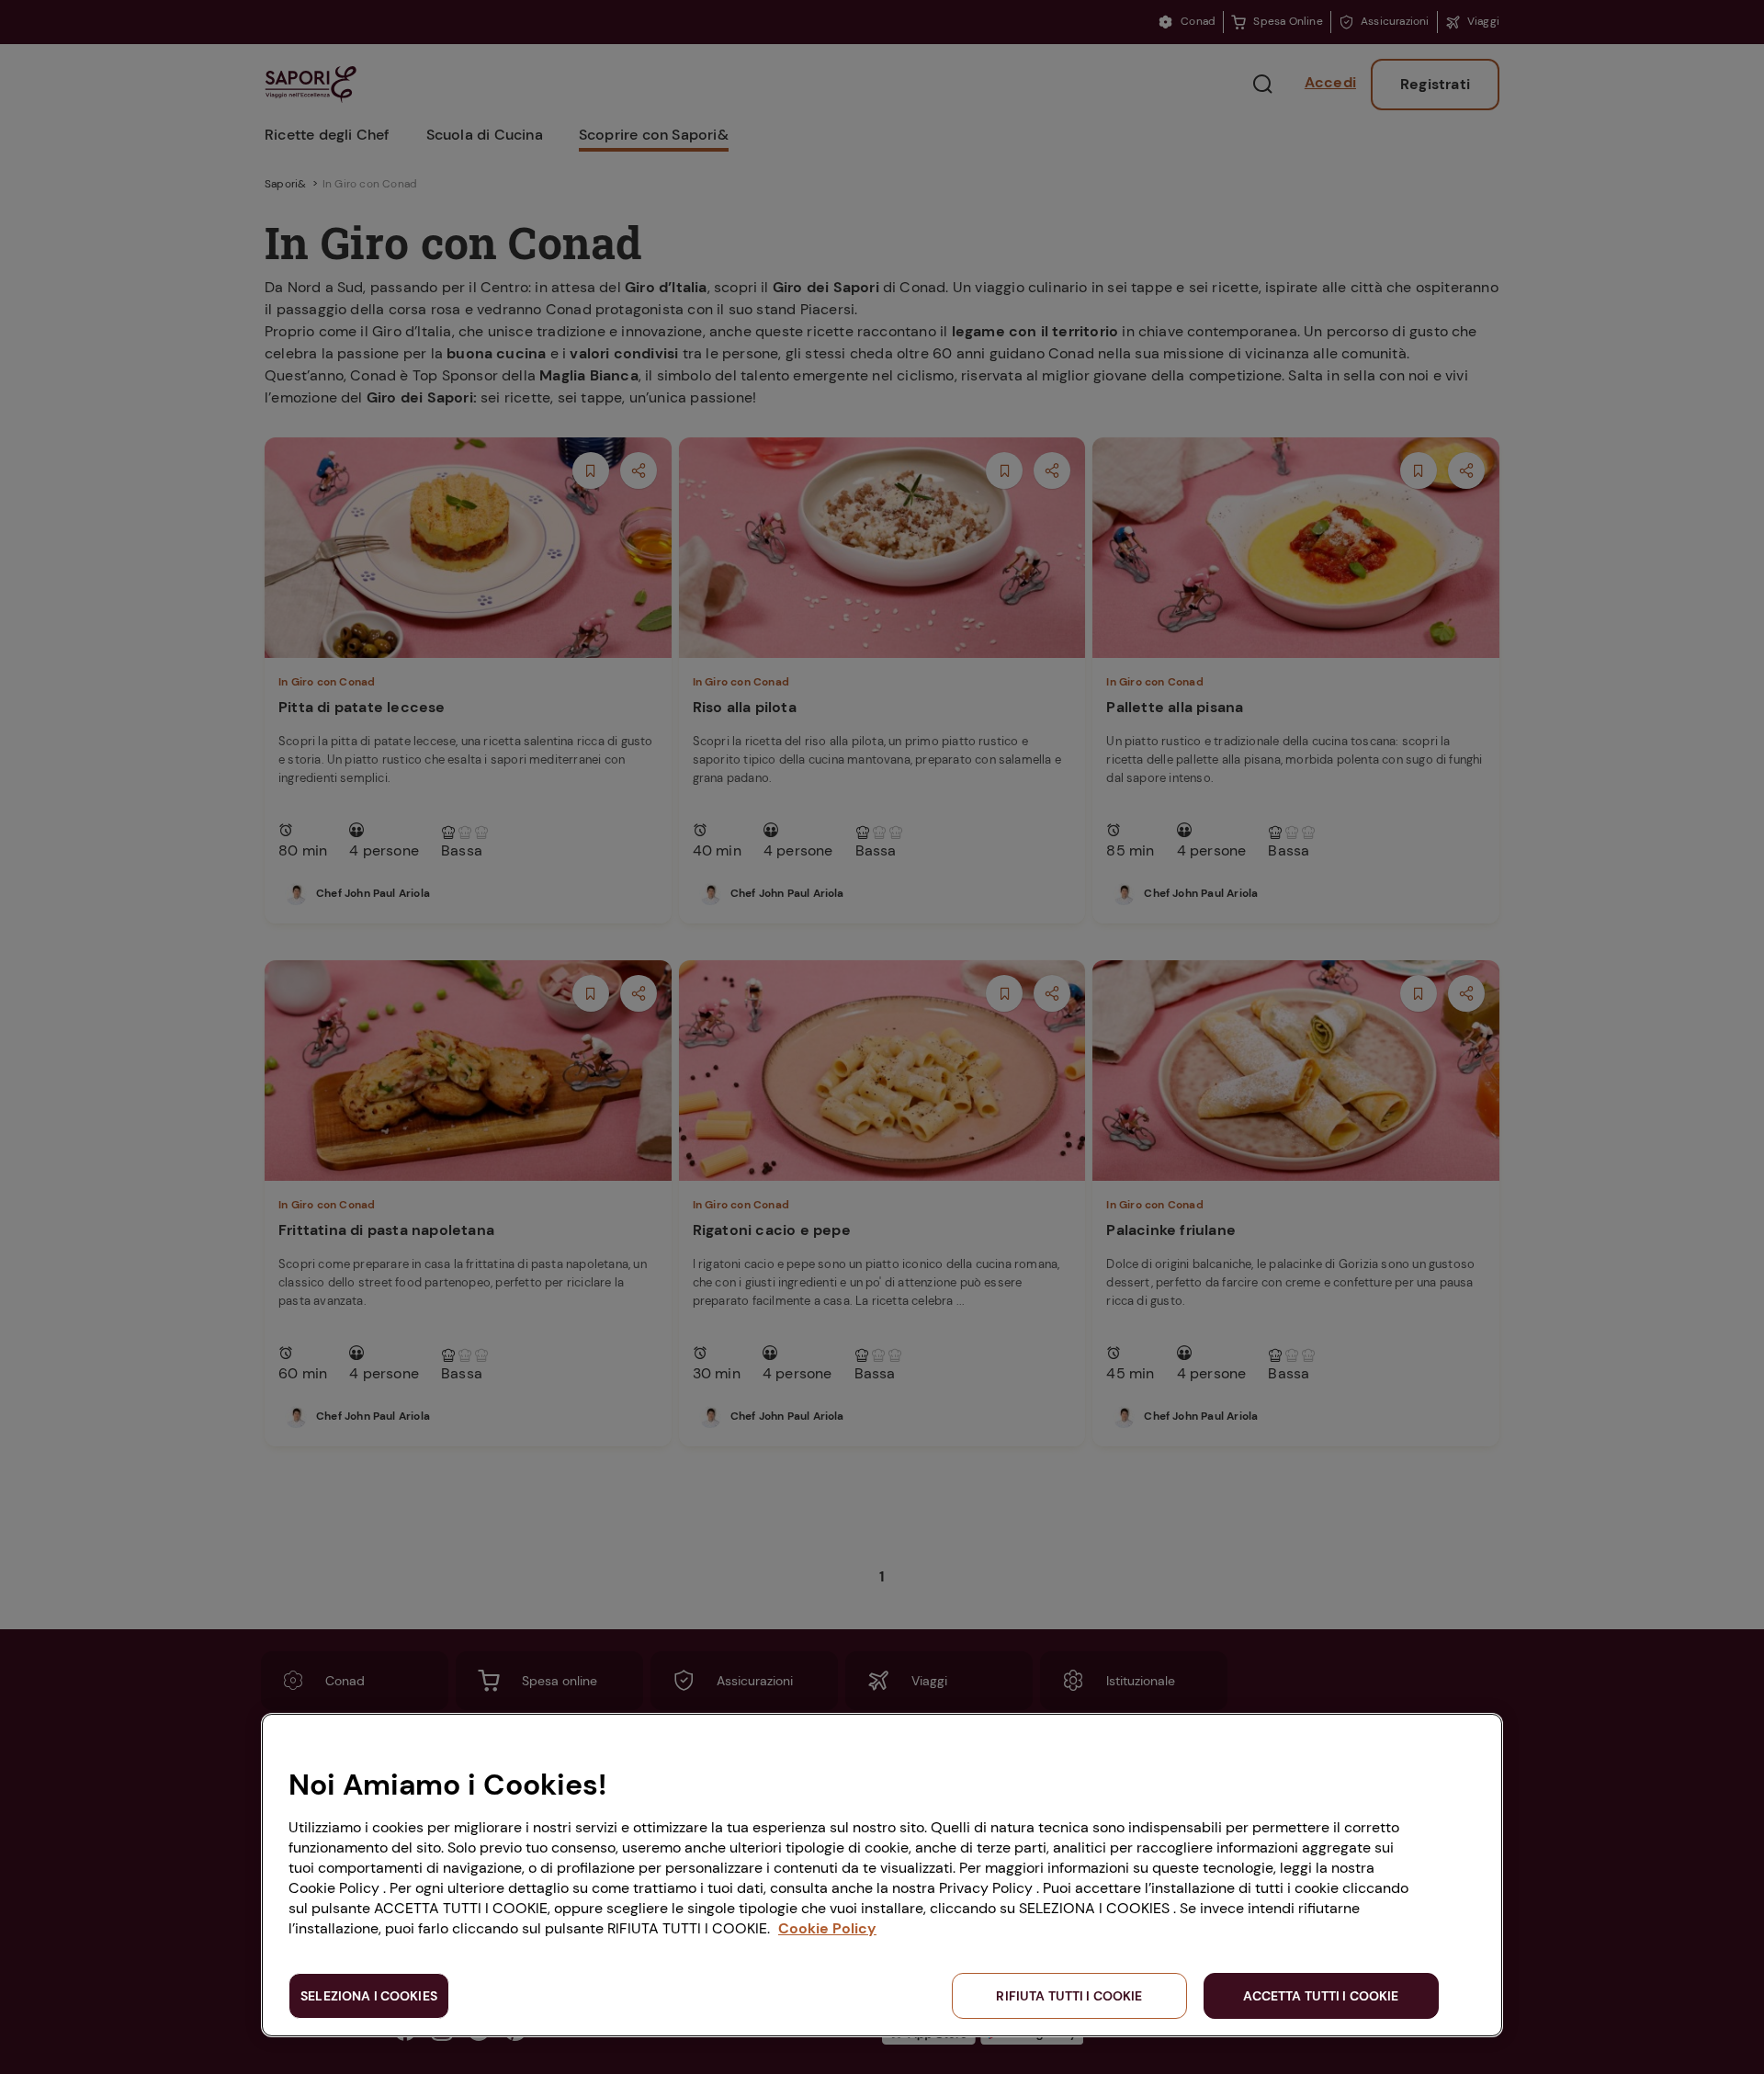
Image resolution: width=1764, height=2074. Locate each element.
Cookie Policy (827, 1928)
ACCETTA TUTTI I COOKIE (1321, 1996)
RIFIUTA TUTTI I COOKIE (1069, 1996)
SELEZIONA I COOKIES (369, 1996)
